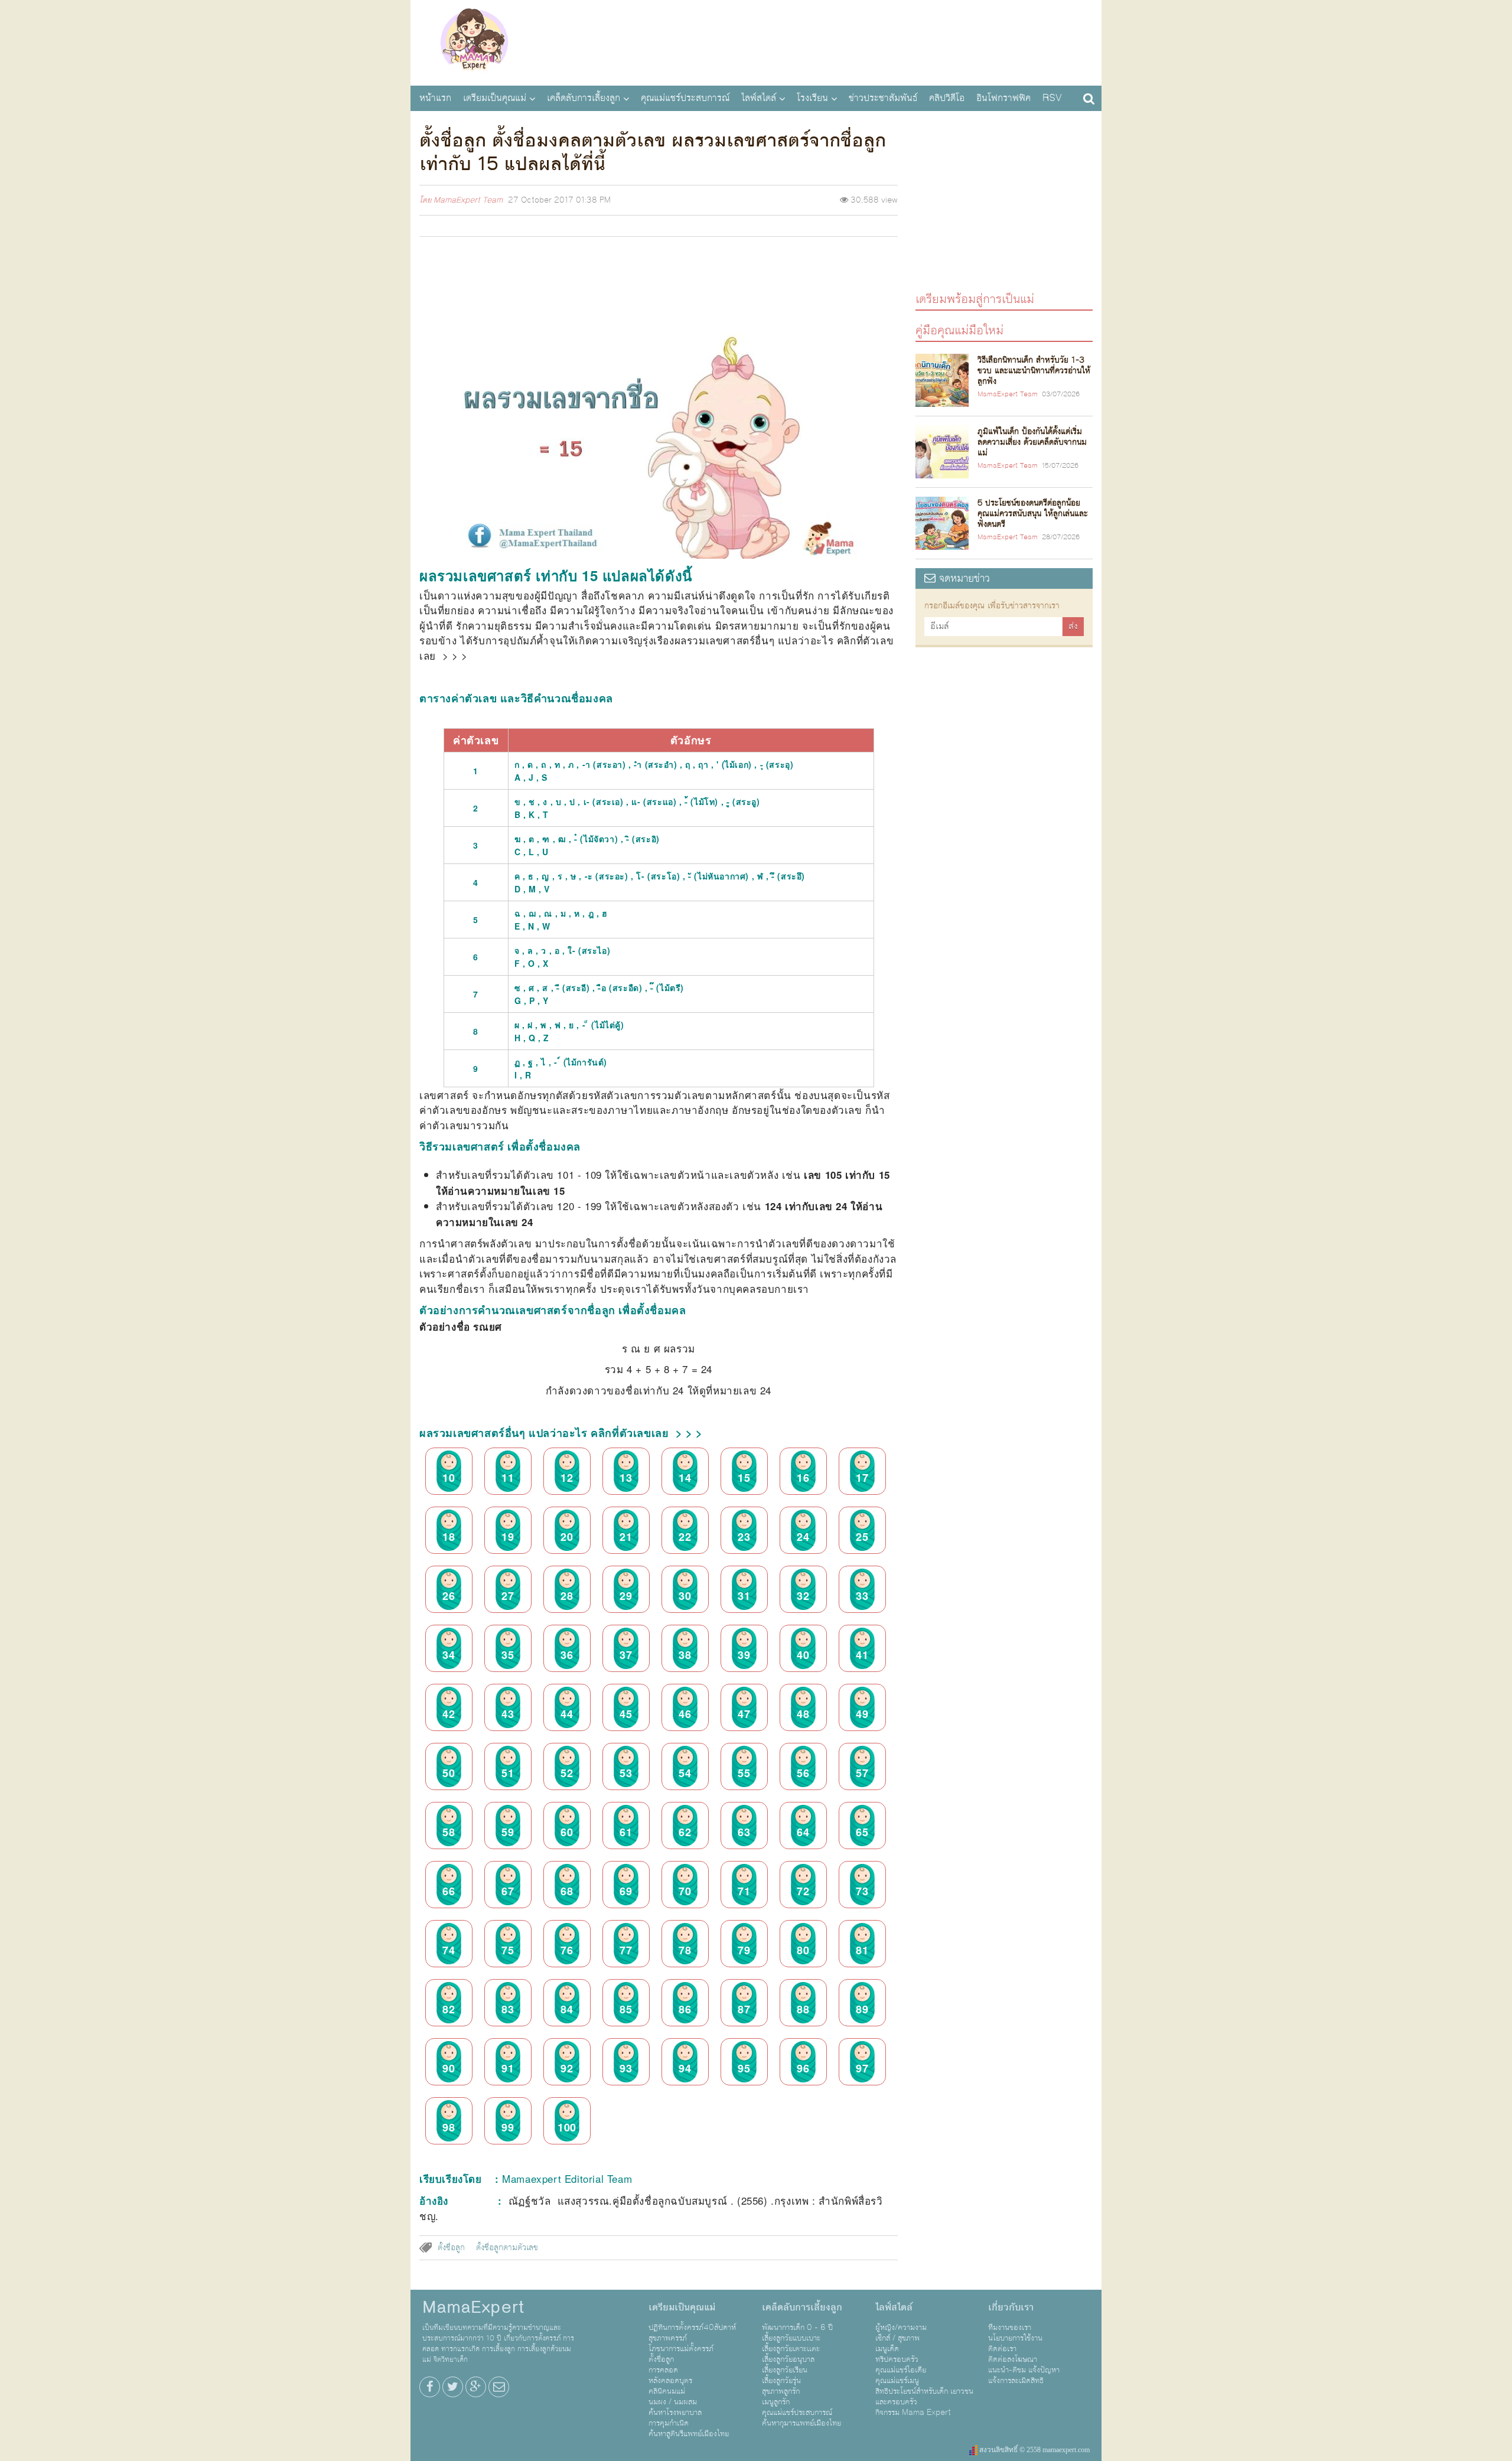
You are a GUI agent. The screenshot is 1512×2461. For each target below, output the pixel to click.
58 (449, 1832)
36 (567, 1655)
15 (744, 1478)
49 (862, 1714)
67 (508, 1891)
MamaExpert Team (468, 200)
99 (508, 2127)
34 (449, 1655)
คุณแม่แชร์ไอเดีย (901, 2370)
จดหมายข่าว (963, 578)
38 (685, 1655)
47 (744, 1714)
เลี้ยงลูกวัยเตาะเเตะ (791, 2349)
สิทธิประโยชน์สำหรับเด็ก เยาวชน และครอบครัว (924, 2397)
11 (508, 1478)
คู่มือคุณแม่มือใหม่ (959, 330)
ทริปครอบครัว (897, 2359)
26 (449, 1596)
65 (862, 1832)
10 (449, 1478)
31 (744, 1596)
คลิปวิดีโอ (947, 98)
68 (567, 1891)
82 (449, 2009)
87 (744, 2009)
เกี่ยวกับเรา (1011, 2307)
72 (803, 1891)
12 (567, 1478)
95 (744, 2068)
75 (508, 1950)
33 (862, 1596)
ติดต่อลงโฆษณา (1013, 2359)
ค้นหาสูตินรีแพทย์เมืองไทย (689, 2434)
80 (803, 1950)
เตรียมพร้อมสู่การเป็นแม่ (975, 299)
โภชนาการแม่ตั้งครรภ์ (681, 2349)
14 (685, 1478)
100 (567, 2127)
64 (803, 1832)
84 (567, 2009)
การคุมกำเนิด (669, 2423)
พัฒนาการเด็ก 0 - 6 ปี (797, 2328)
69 (626, 1891)
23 (744, 1537)
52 (567, 1773)
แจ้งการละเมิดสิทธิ (1016, 2381)
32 (803, 1596)
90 (449, 2068)
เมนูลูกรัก (776, 2402)
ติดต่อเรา (1002, 2349)
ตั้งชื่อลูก (451, 2248)
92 (567, 2068)
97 (862, 2068)
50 (449, 1773)
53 (626, 1773)
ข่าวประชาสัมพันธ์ (883, 98)
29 (626, 1596)
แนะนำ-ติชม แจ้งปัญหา (1024, 2370)
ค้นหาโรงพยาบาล (675, 2413)
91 (508, 2068)
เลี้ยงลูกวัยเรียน (785, 2370)
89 (862, 2009)
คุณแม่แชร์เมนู (897, 2381)
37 (626, 1655)
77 (626, 1950)
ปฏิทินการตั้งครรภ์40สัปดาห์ (692, 2328)
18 (449, 1537)
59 (508, 1832)
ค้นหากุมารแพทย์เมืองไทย (801, 2423)
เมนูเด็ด (887, 2349)
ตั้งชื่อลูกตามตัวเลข (507, 2248)
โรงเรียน (812, 98)
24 (803, 1537)
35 (508, 1655)
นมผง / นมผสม (673, 2402)
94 (685, 2068)
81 (862, 1950)
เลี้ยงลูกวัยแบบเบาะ (791, 2338)
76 (567, 1950)
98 (449, 2127)
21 (626, 1537)
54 (685, 1773)
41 (862, 1655)
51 (508, 1773)
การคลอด (663, 2370)
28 (567, 1596)
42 (449, 1714)
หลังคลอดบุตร (670, 2381)
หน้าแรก (435, 98)
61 (626, 1832)
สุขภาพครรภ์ (668, 2338)
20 (567, 1537)
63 (744, 1832)
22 (685, 1537)
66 (449, 1891)
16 (803, 1478)
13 (626, 1478)
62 (685, 1832)
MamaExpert (474, 41)
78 (685, 1950)
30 (685, 1596)
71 (744, 1891)
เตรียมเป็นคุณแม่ (495, 98)
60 (567, 1832)
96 (803, 2068)
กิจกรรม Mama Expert (913, 2413)
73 (862, 1891)
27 (508, 1596)
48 (803, 1714)
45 (626, 1714)
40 (803, 1655)
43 (508, 1714)
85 (626, 2009)
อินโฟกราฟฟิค (1003, 98)
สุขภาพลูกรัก (781, 2391)
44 (567, 1714)
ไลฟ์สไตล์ (759, 98)
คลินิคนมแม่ (667, 2391)
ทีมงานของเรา (1010, 2328)
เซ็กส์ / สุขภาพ (897, 2338)
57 (862, 1773)
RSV (1052, 98)
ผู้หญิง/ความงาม (901, 2328)
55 (744, 1773)
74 (449, 1950)
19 (508, 1537)
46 (685, 1714)
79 (744, 1950)
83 (508, 2009)
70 (685, 1891)
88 (803, 2009)
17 (862, 1478)
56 (803, 1773)
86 (685, 2009)
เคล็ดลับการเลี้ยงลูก (584, 98)
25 (862, 1537)
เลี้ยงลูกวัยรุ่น (781, 2381)
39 (744, 1655)
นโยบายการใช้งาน (1015, 2338)
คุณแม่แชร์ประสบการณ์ (685, 98)
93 (626, 2068)
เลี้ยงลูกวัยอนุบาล (788, 2359)
